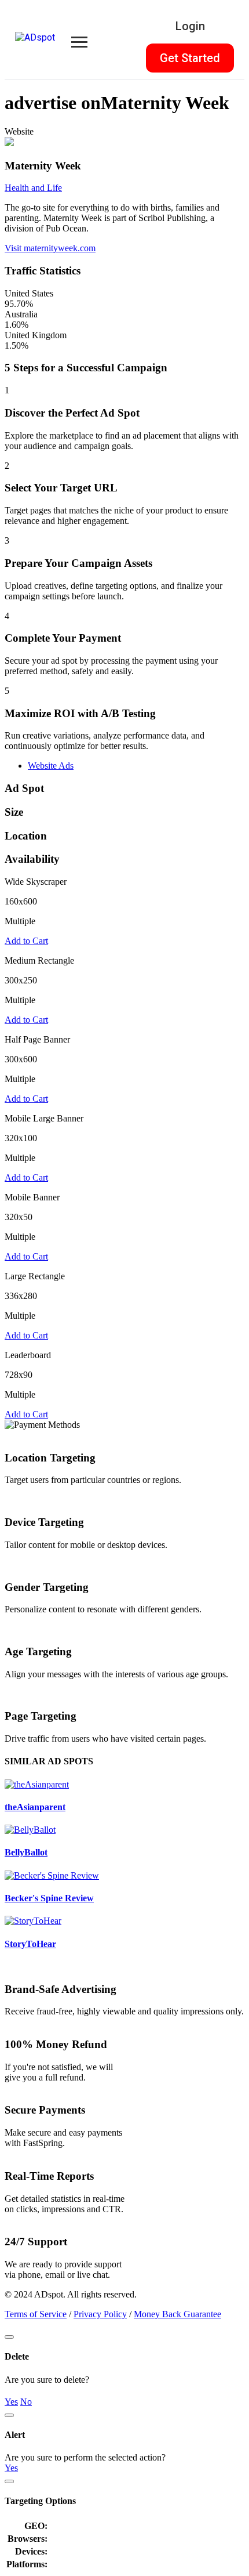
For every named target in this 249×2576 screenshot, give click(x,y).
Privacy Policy (100, 2314)
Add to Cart (26, 941)
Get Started (190, 58)
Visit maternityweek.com (50, 248)
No (26, 2402)
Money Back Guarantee (177, 2314)
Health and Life (33, 188)
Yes (11, 2402)
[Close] (9, 2337)
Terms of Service (36, 2314)
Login (190, 26)
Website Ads (51, 766)
